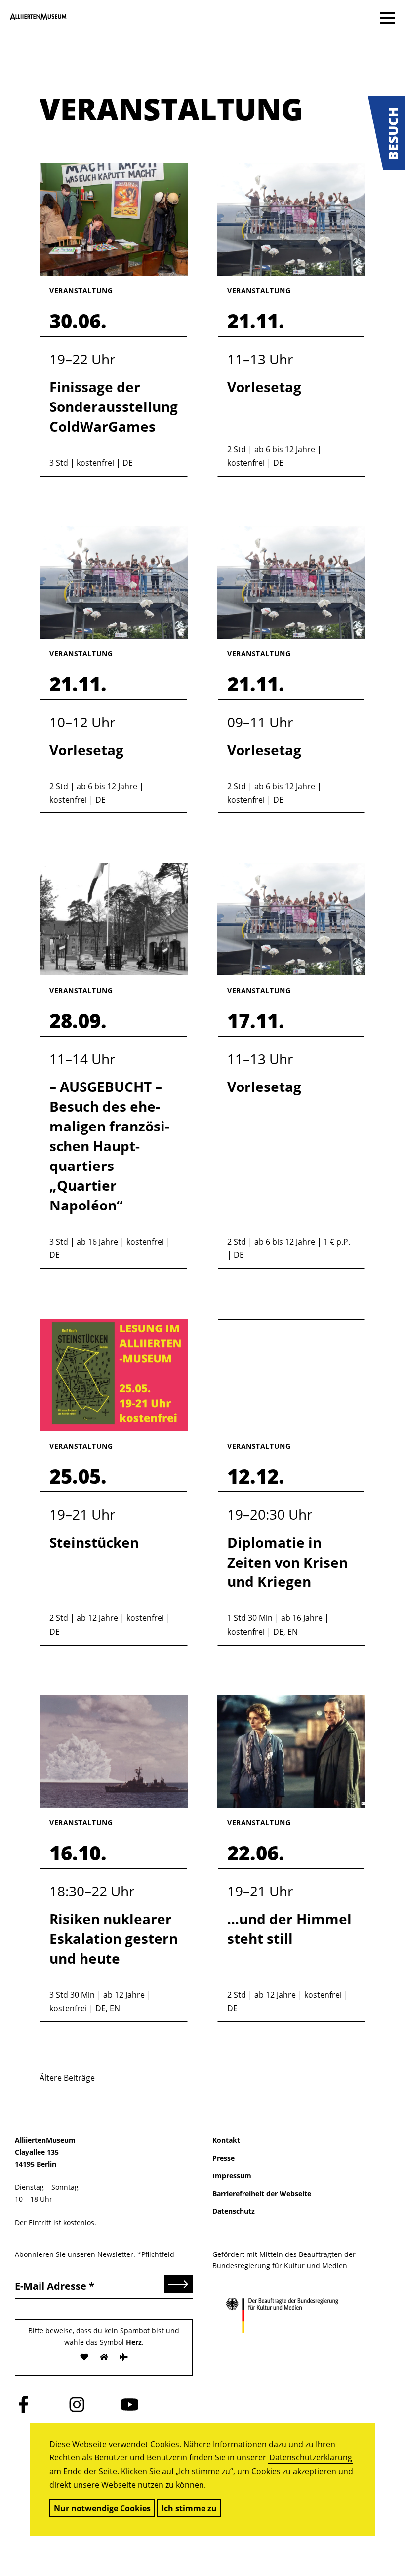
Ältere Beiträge (67, 2078)
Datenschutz (234, 2211)
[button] (386, 133)
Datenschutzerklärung (311, 2457)
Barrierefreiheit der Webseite (262, 2194)
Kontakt (226, 2140)
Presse (223, 2158)
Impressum (232, 2176)
